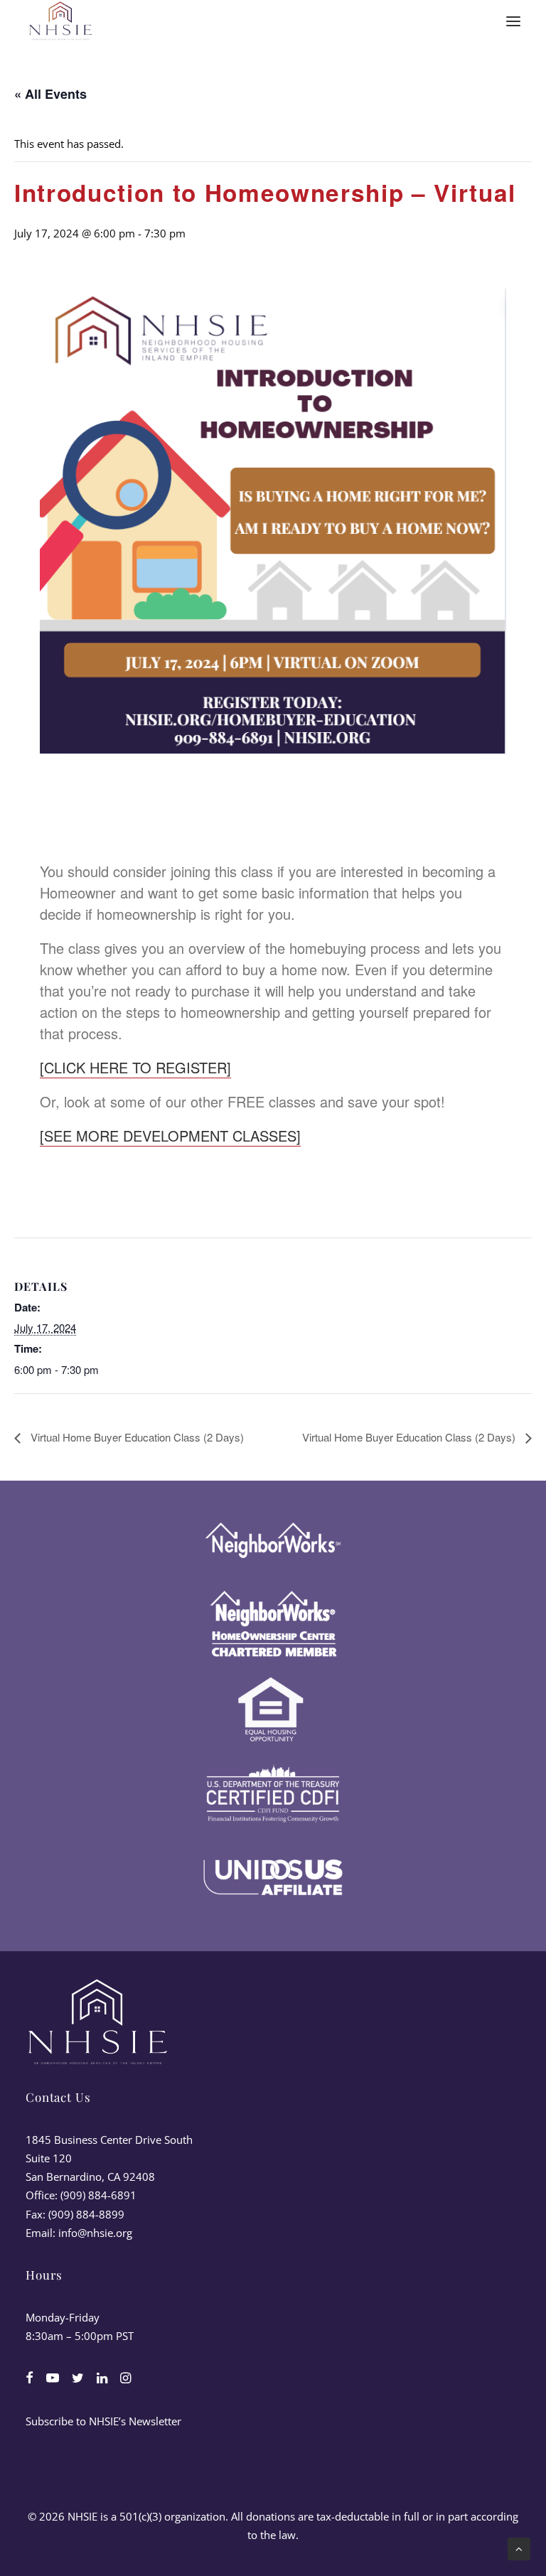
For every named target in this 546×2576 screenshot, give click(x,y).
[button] (513, 21)
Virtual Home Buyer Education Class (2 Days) (136, 1437)
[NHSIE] (60, 21)
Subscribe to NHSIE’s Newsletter (103, 2421)
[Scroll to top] (519, 2548)
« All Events (50, 94)
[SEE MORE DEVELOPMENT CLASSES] (170, 1136)
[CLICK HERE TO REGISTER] (135, 1067)
